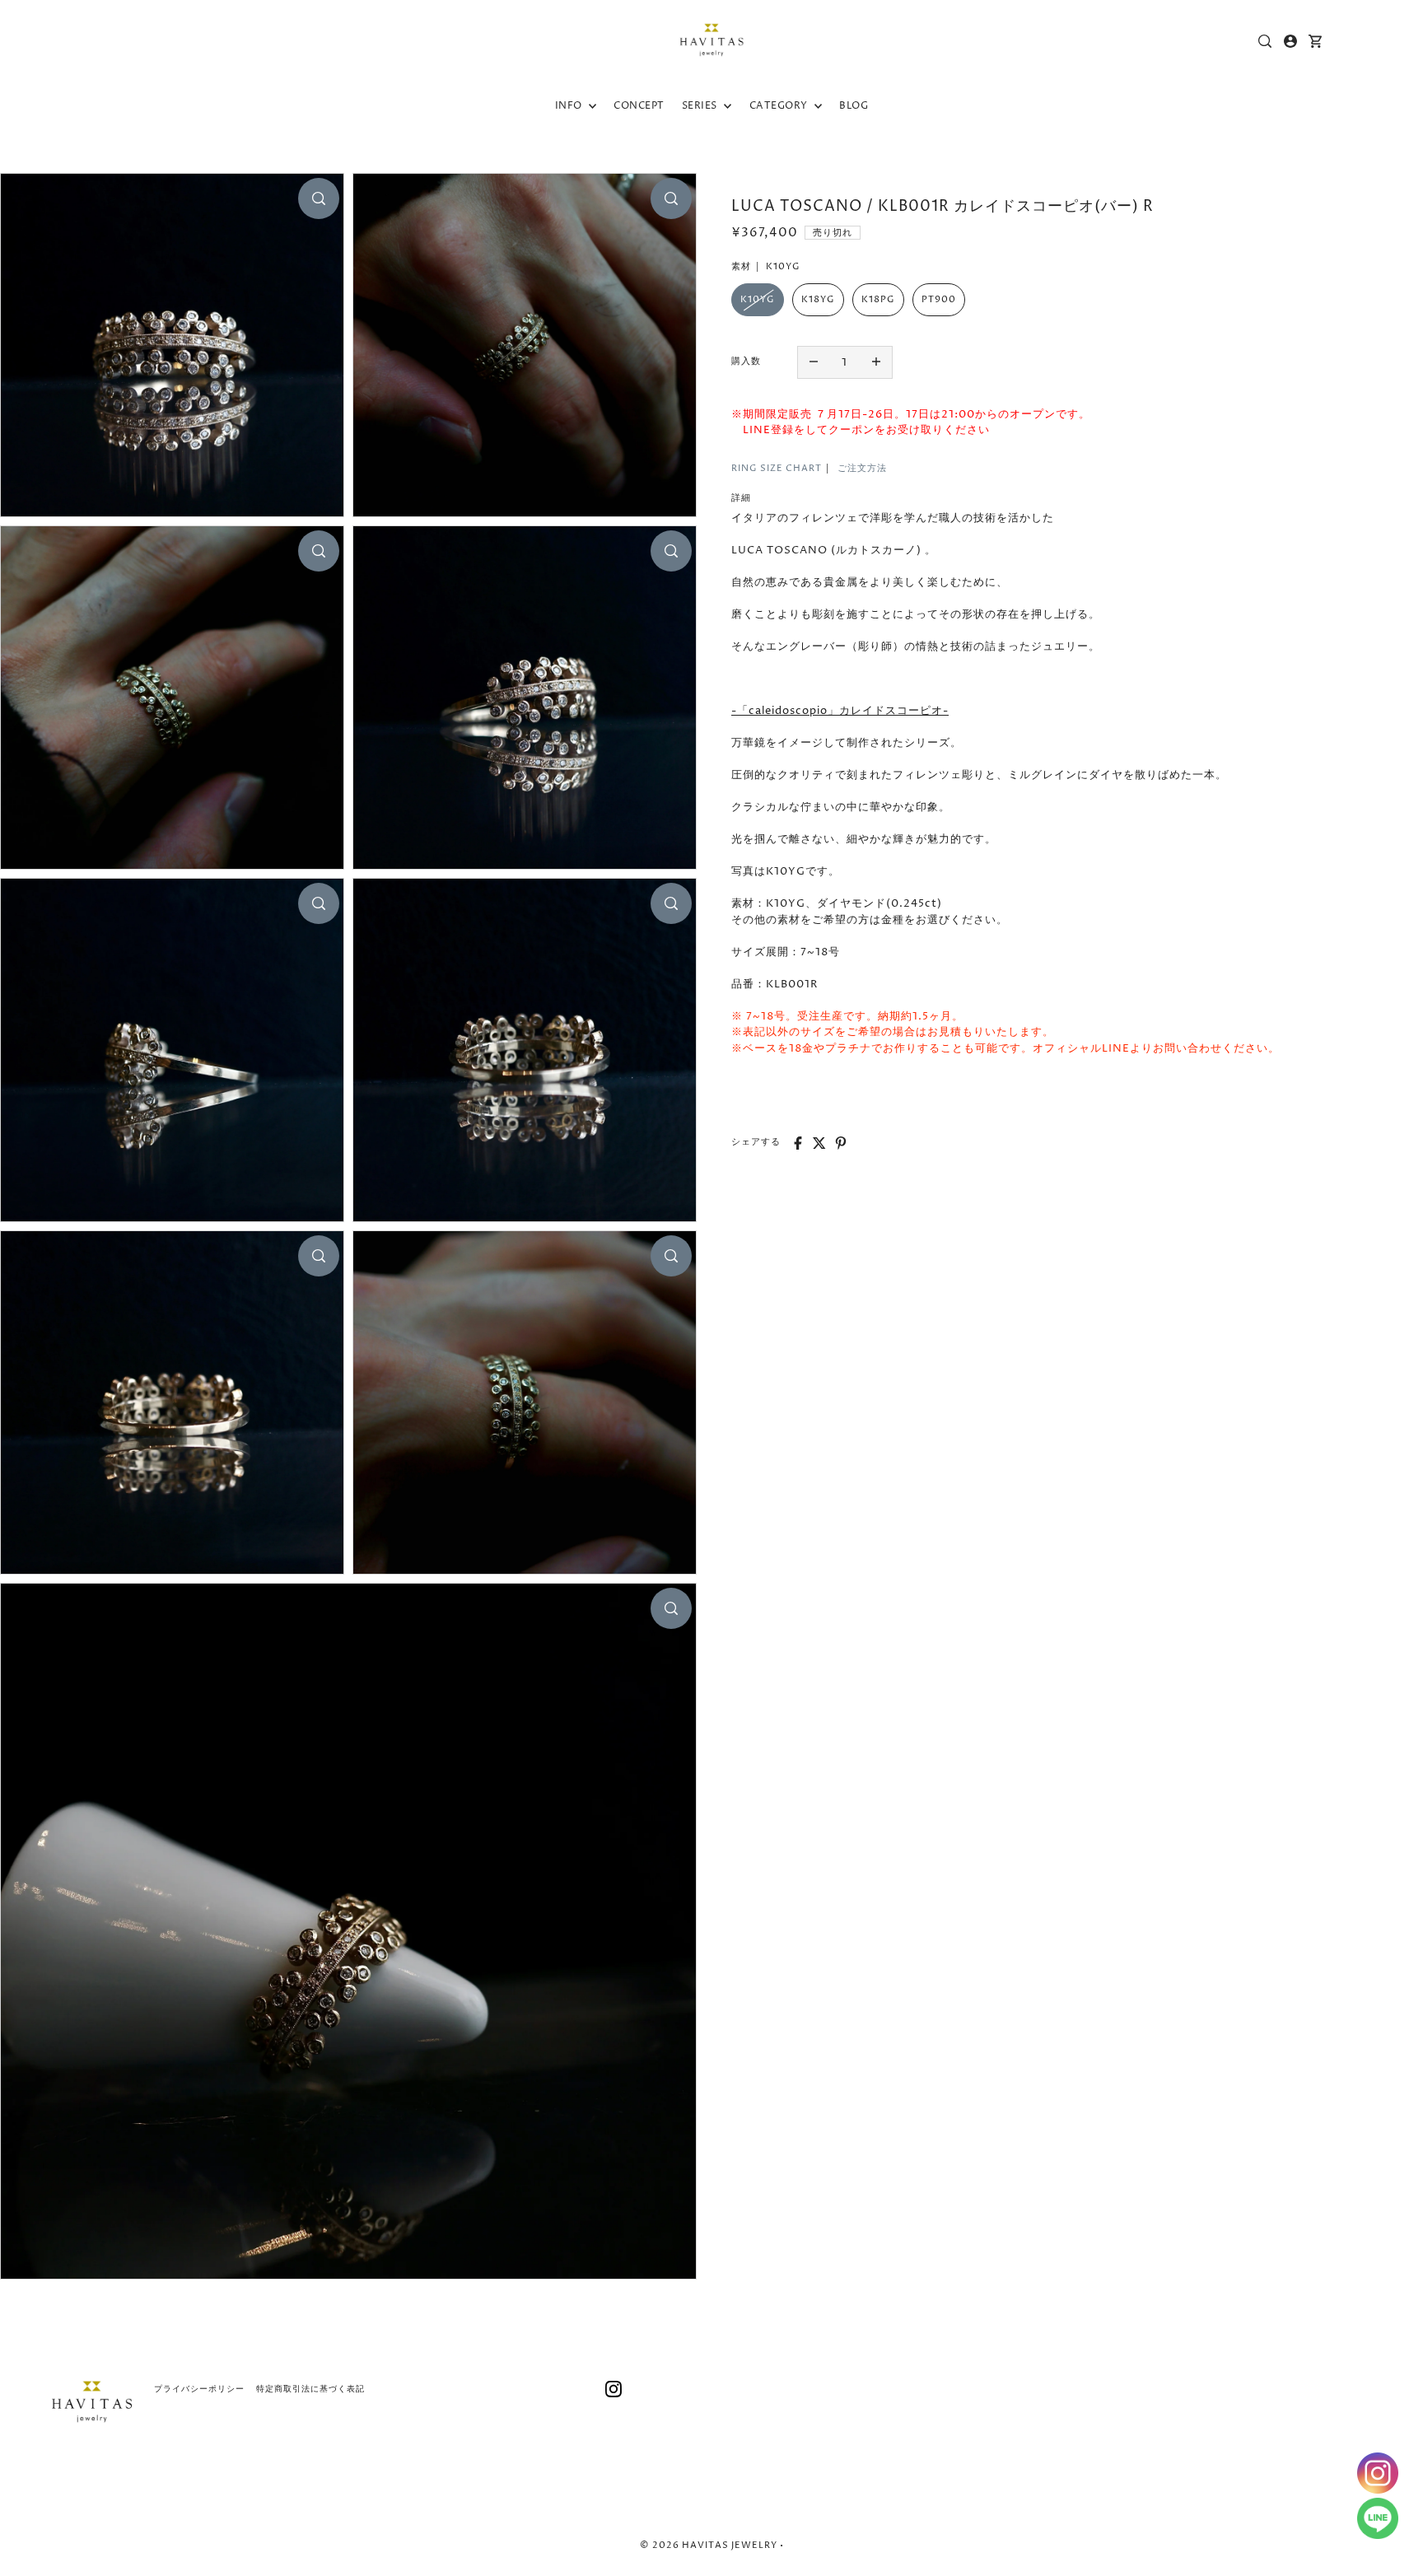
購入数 (746, 361)
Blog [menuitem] (854, 106)
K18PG (878, 299)
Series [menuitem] (701, 106)
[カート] (1316, 41)
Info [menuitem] (570, 106)
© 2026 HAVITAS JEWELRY (709, 2545)
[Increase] (876, 362)
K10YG (758, 299)
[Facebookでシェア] (798, 1143)
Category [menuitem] (780, 106)
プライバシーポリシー (199, 2389)
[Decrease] (814, 362)
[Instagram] (614, 2389)
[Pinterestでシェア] (841, 1143)
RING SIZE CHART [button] (777, 468)
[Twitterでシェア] (819, 1143)
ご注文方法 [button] (862, 468)
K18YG (818, 299)
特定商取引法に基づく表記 (310, 2389)
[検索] (1266, 41)
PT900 (939, 299)
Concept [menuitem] (639, 106)
